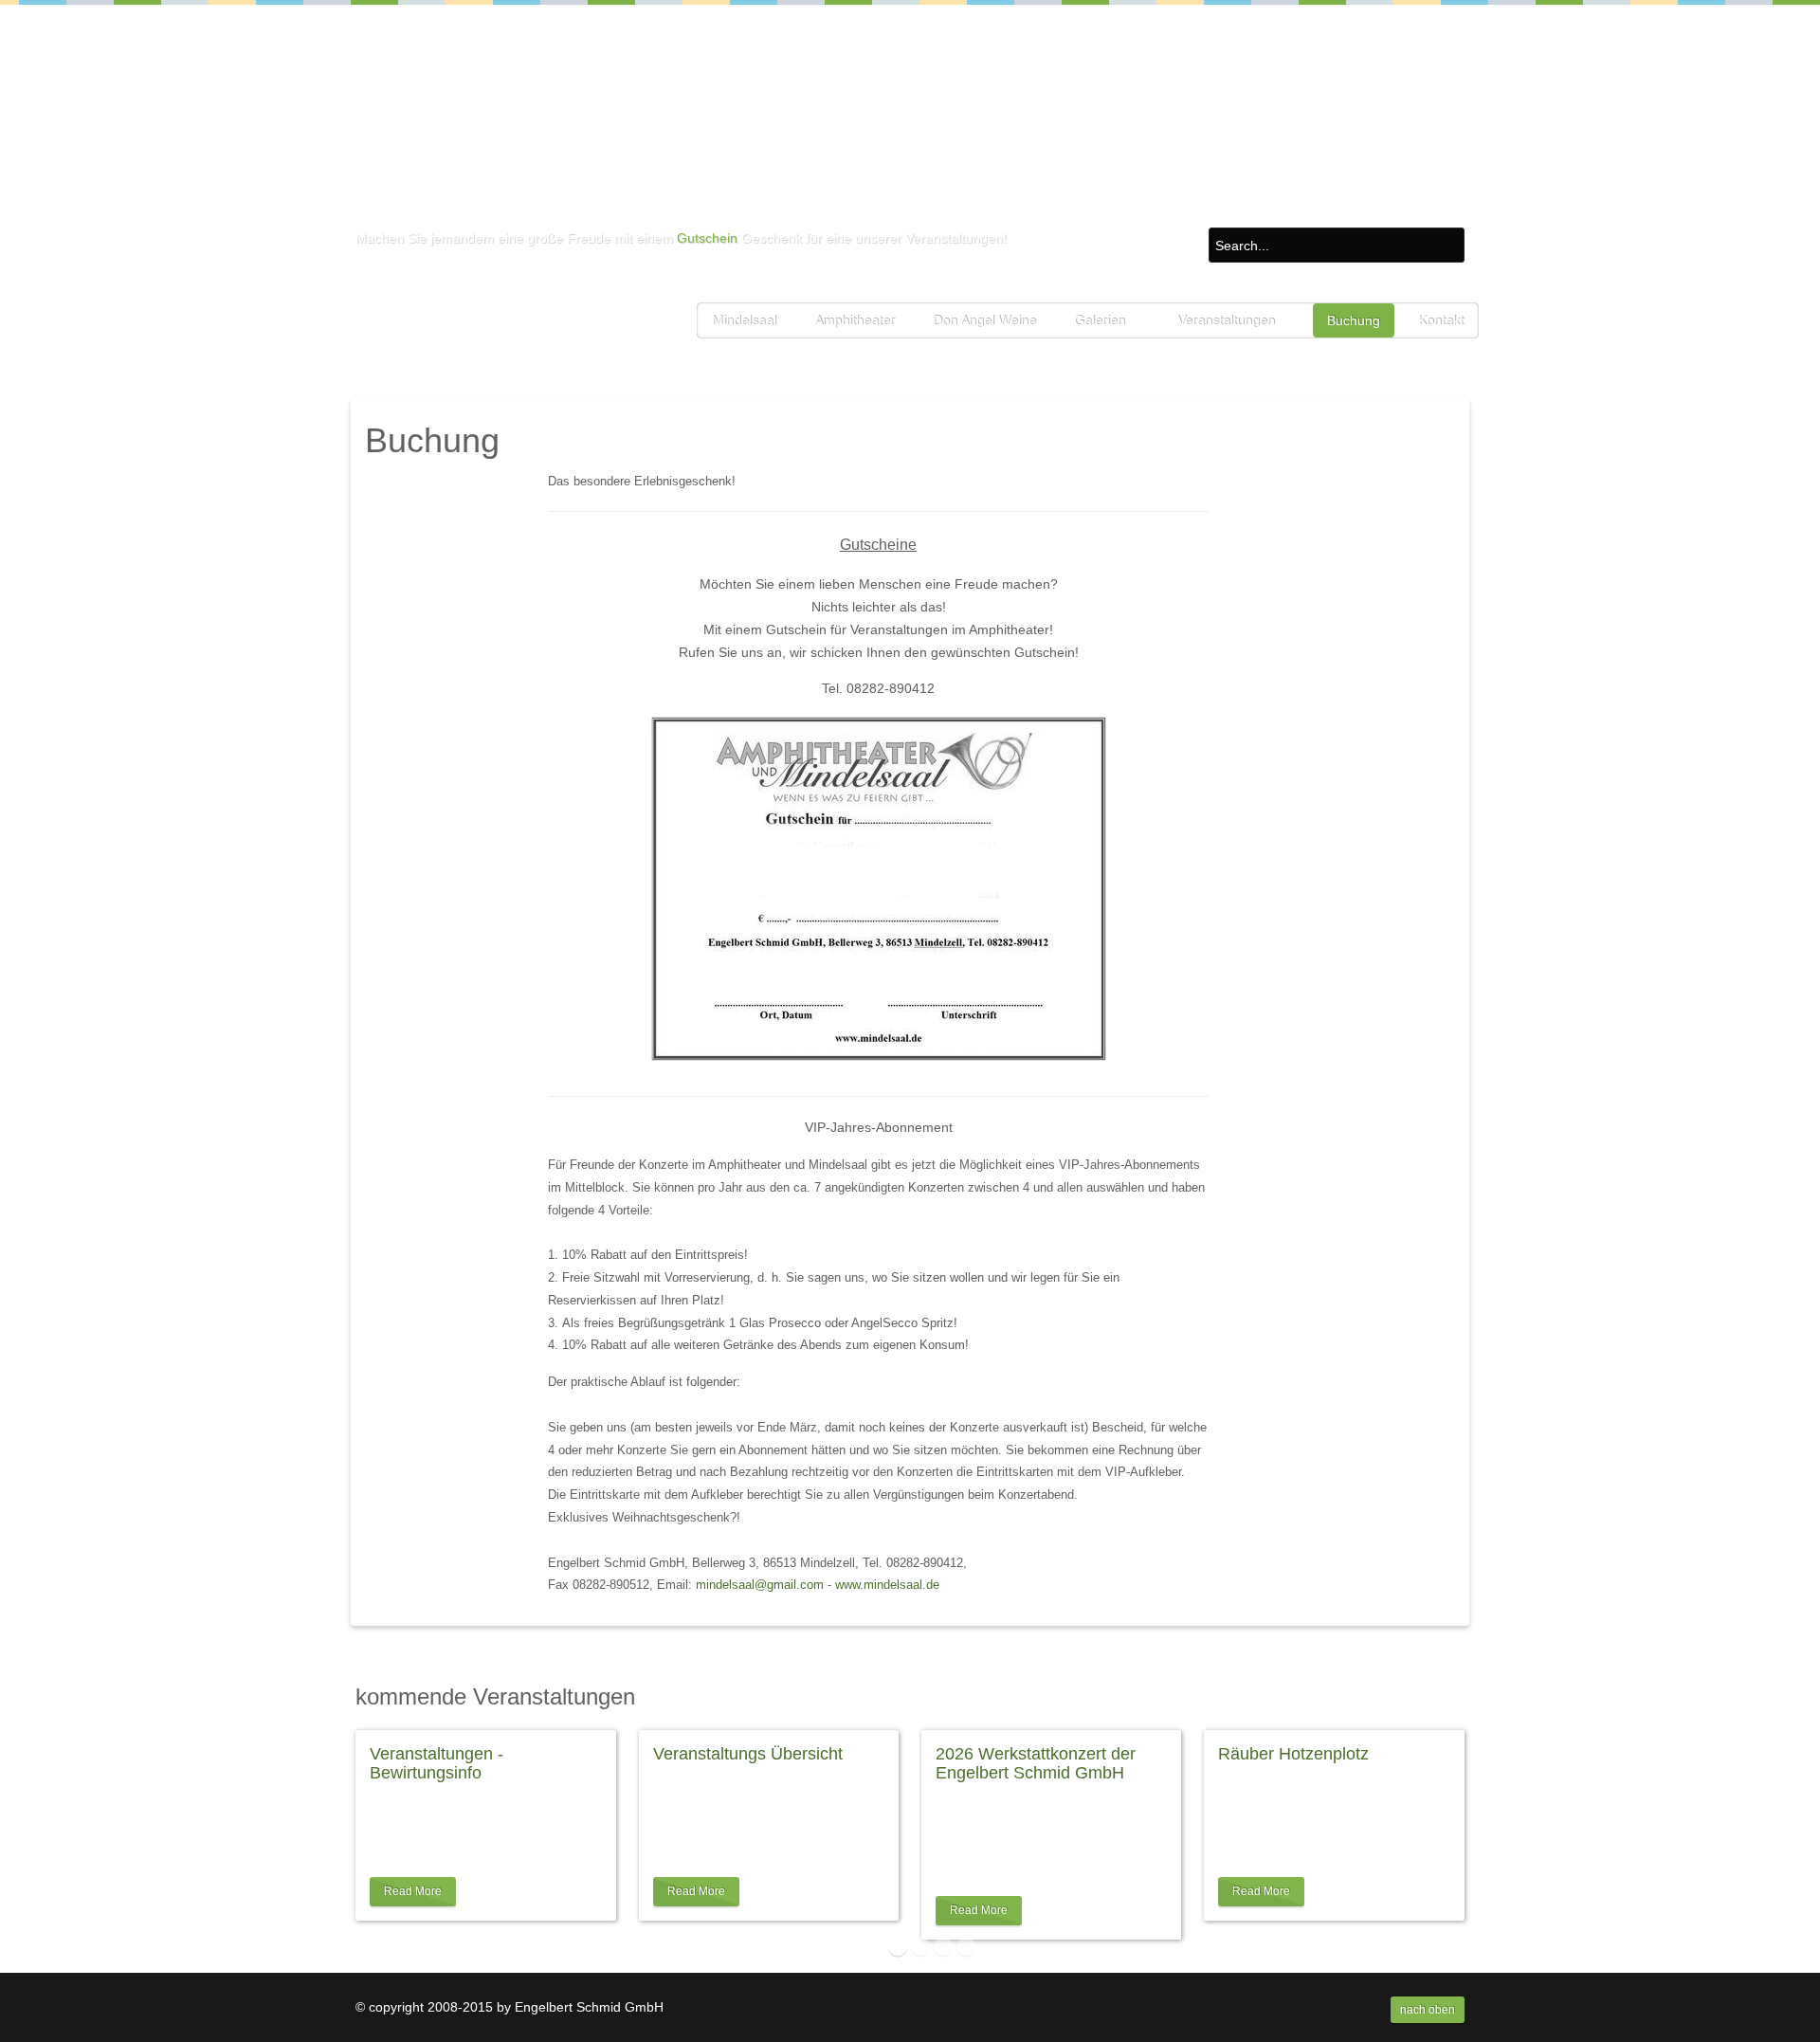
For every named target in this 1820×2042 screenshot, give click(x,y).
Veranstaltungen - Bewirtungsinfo (437, 1763)
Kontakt (1441, 320)
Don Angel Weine (984, 320)
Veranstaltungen (1226, 320)
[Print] (1428, 480)
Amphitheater (855, 320)
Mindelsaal (744, 320)
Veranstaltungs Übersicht (748, 1754)
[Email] (1450, 480)
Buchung (1354, 320)
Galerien (1100, 320)
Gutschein (707, 238)
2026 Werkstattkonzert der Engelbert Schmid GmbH (1036, 1763)
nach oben (1428, 2010)
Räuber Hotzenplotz (1293, 1754)
